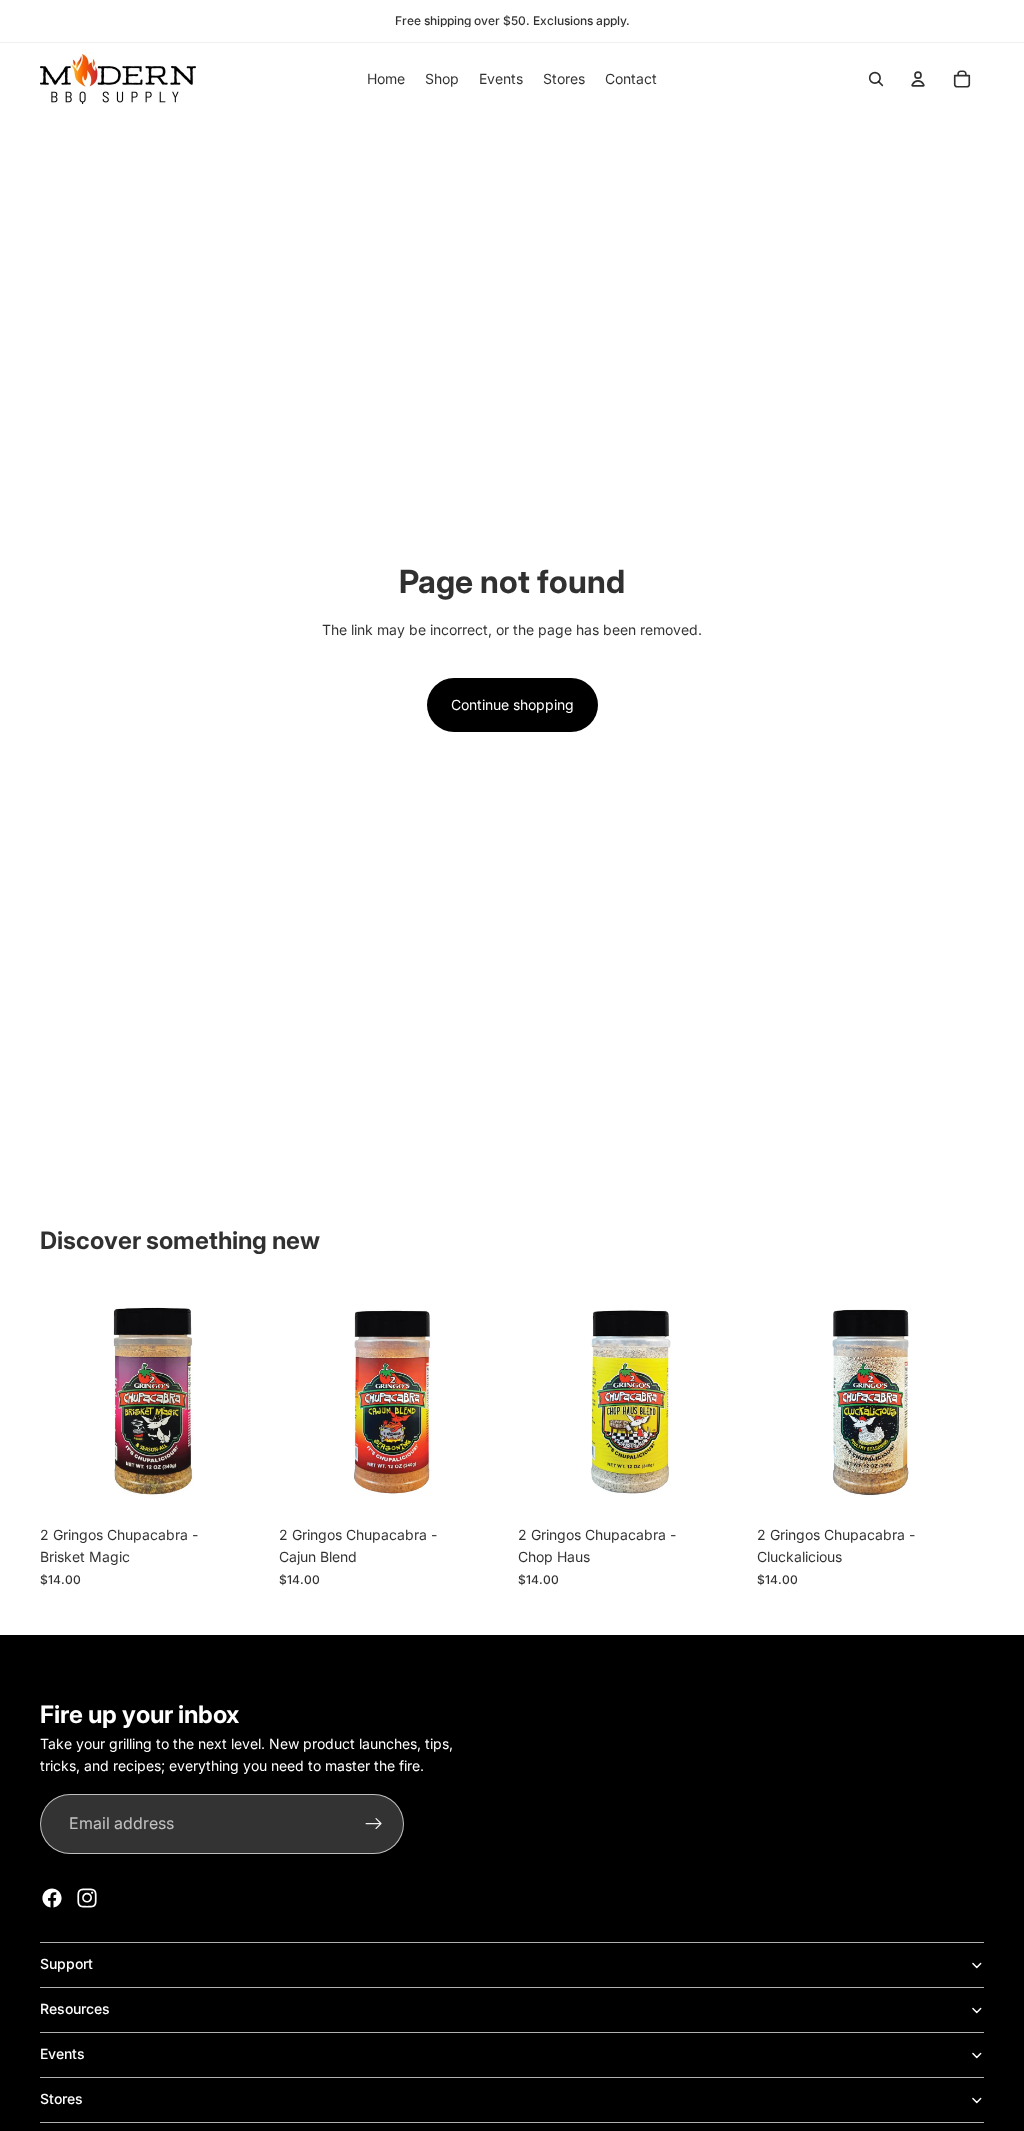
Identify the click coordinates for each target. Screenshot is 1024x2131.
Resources (75, 2008)
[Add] (236, 1485)
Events (62, 2053)
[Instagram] (87, 1898)
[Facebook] (52, 1898)
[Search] (876, 79)
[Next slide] (962, 1402)
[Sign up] (374, 1824)
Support (66, 1963)
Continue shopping (512, 704)
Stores (61, 2098)
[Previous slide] (779, 1402)
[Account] (918, 79)
